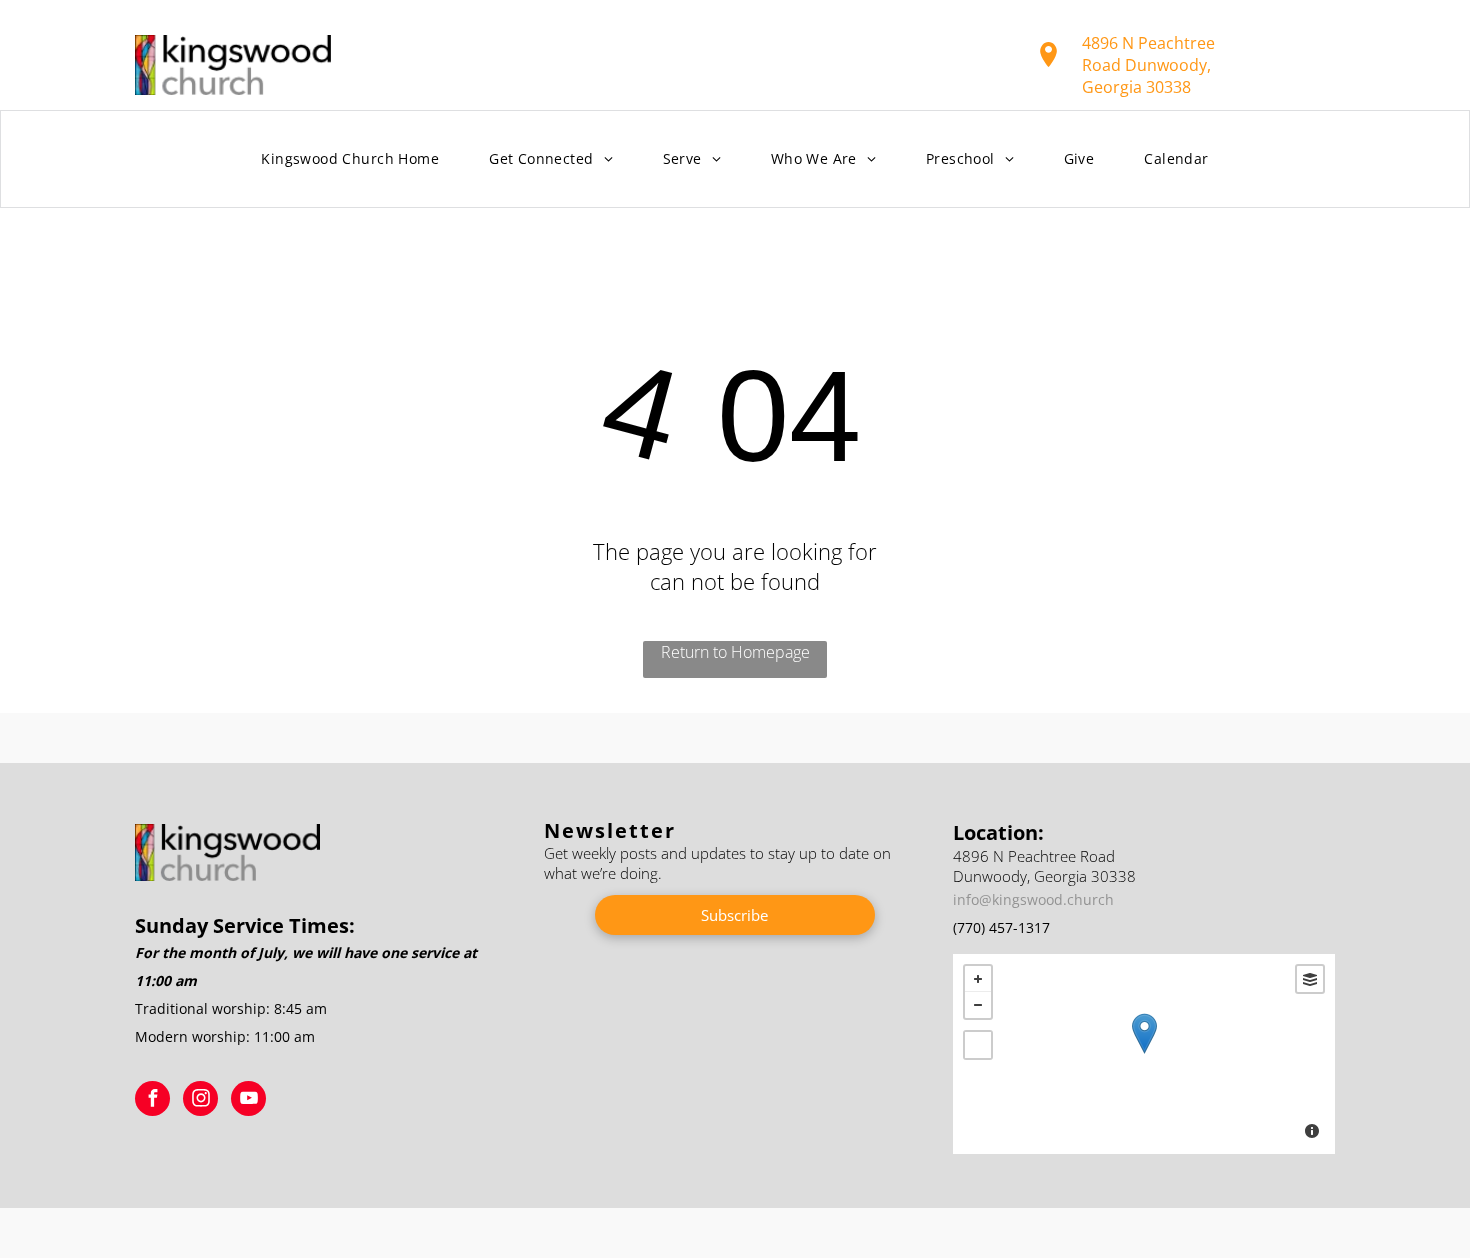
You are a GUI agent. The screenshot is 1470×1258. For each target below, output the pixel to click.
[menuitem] (350, 159)
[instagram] (200, 1101)
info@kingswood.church (1033, 899)
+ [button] (978, 979)
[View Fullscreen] (978, 1045)
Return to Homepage (735, 652)
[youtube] (248, 1101)
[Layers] (1310, 979)
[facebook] (152, 1101)
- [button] (978, 1005)
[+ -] (1144, 1054)
